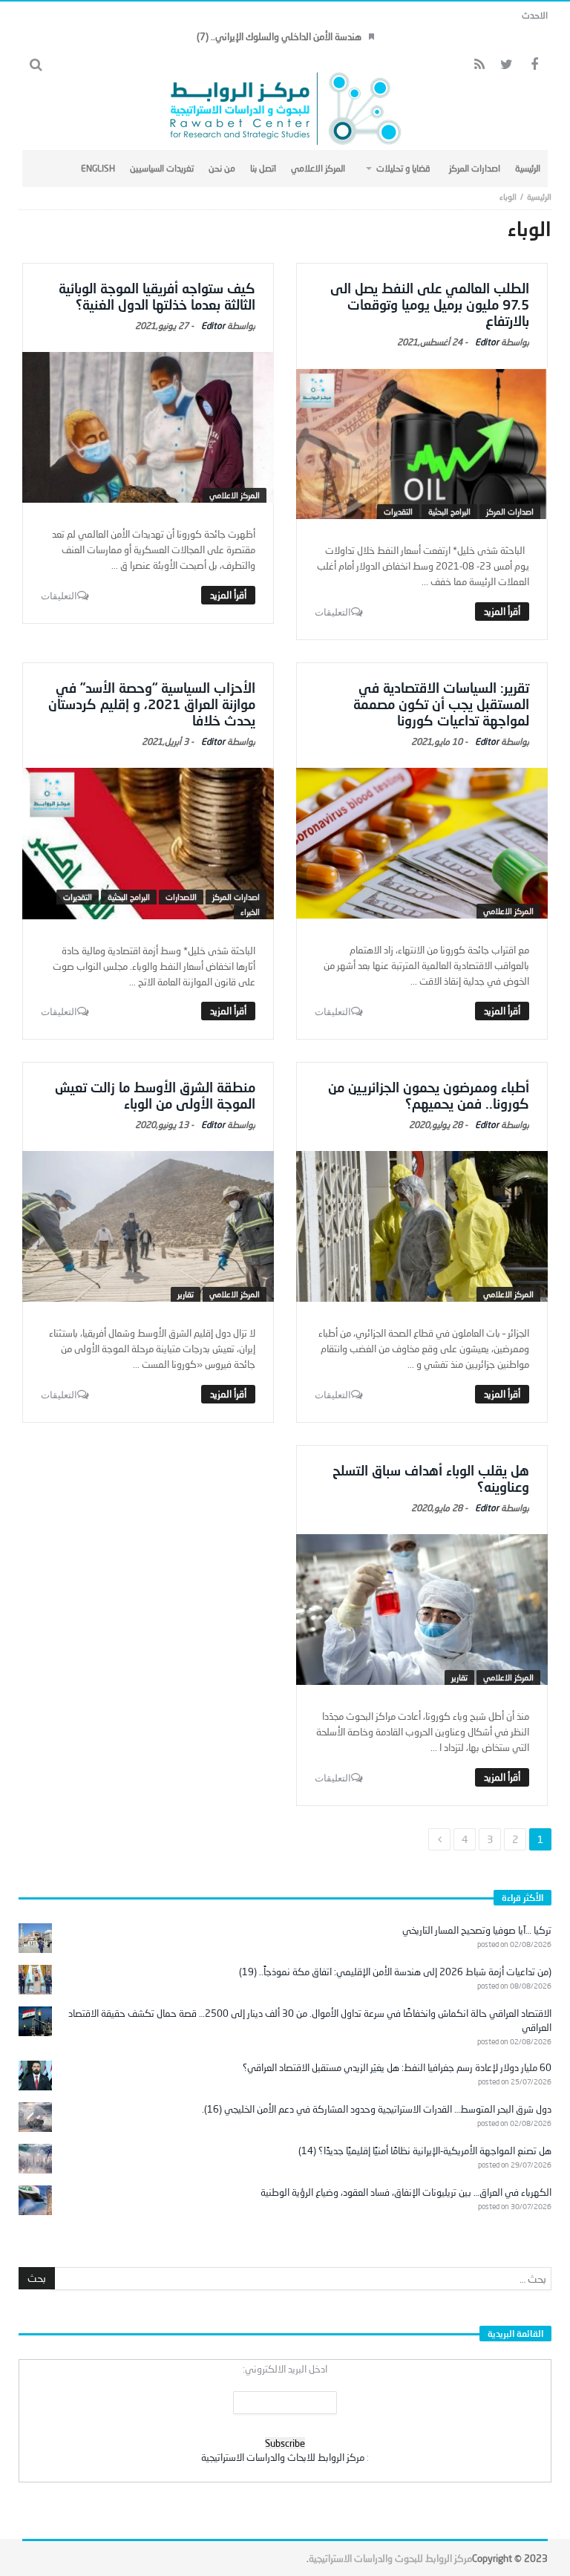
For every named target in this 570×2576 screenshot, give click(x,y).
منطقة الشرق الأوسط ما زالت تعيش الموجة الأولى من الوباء (155, 1095)
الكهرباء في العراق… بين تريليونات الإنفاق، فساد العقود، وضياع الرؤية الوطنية (406, 2192)
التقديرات (398, 511)
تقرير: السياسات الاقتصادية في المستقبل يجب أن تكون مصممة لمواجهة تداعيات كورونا (441, 704)
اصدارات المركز (510, 511)
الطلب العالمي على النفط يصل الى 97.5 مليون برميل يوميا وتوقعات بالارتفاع (430, 304)
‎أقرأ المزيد (502, 611)
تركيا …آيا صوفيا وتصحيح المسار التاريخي (477, 1930)
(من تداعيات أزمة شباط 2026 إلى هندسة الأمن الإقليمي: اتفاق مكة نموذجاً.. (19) (395, 1972)
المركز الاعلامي (235, 495)
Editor (487, 342)
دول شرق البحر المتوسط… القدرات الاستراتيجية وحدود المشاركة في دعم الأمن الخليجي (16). (377, 2109)
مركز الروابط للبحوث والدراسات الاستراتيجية (390, 2558)
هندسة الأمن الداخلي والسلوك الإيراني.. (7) (279, 36)
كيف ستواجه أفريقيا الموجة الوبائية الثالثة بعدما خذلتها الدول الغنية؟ (157, 296)
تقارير (186, 1294)
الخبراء (250, 912)
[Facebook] (534, 65)
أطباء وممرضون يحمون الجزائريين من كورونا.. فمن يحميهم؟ (429, 1095)
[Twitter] (507, 65)
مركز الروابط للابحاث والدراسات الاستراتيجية (283, 2457)
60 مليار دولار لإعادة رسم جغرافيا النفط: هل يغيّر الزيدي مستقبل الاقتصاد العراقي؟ (397, 2067)
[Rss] (479, 65)
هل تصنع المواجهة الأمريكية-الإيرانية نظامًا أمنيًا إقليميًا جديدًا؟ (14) (425, 2151)
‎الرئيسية (539, 196)
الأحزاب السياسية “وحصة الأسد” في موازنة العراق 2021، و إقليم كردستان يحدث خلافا (152, 704)
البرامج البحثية (449, 511)
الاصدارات (181, 897)
